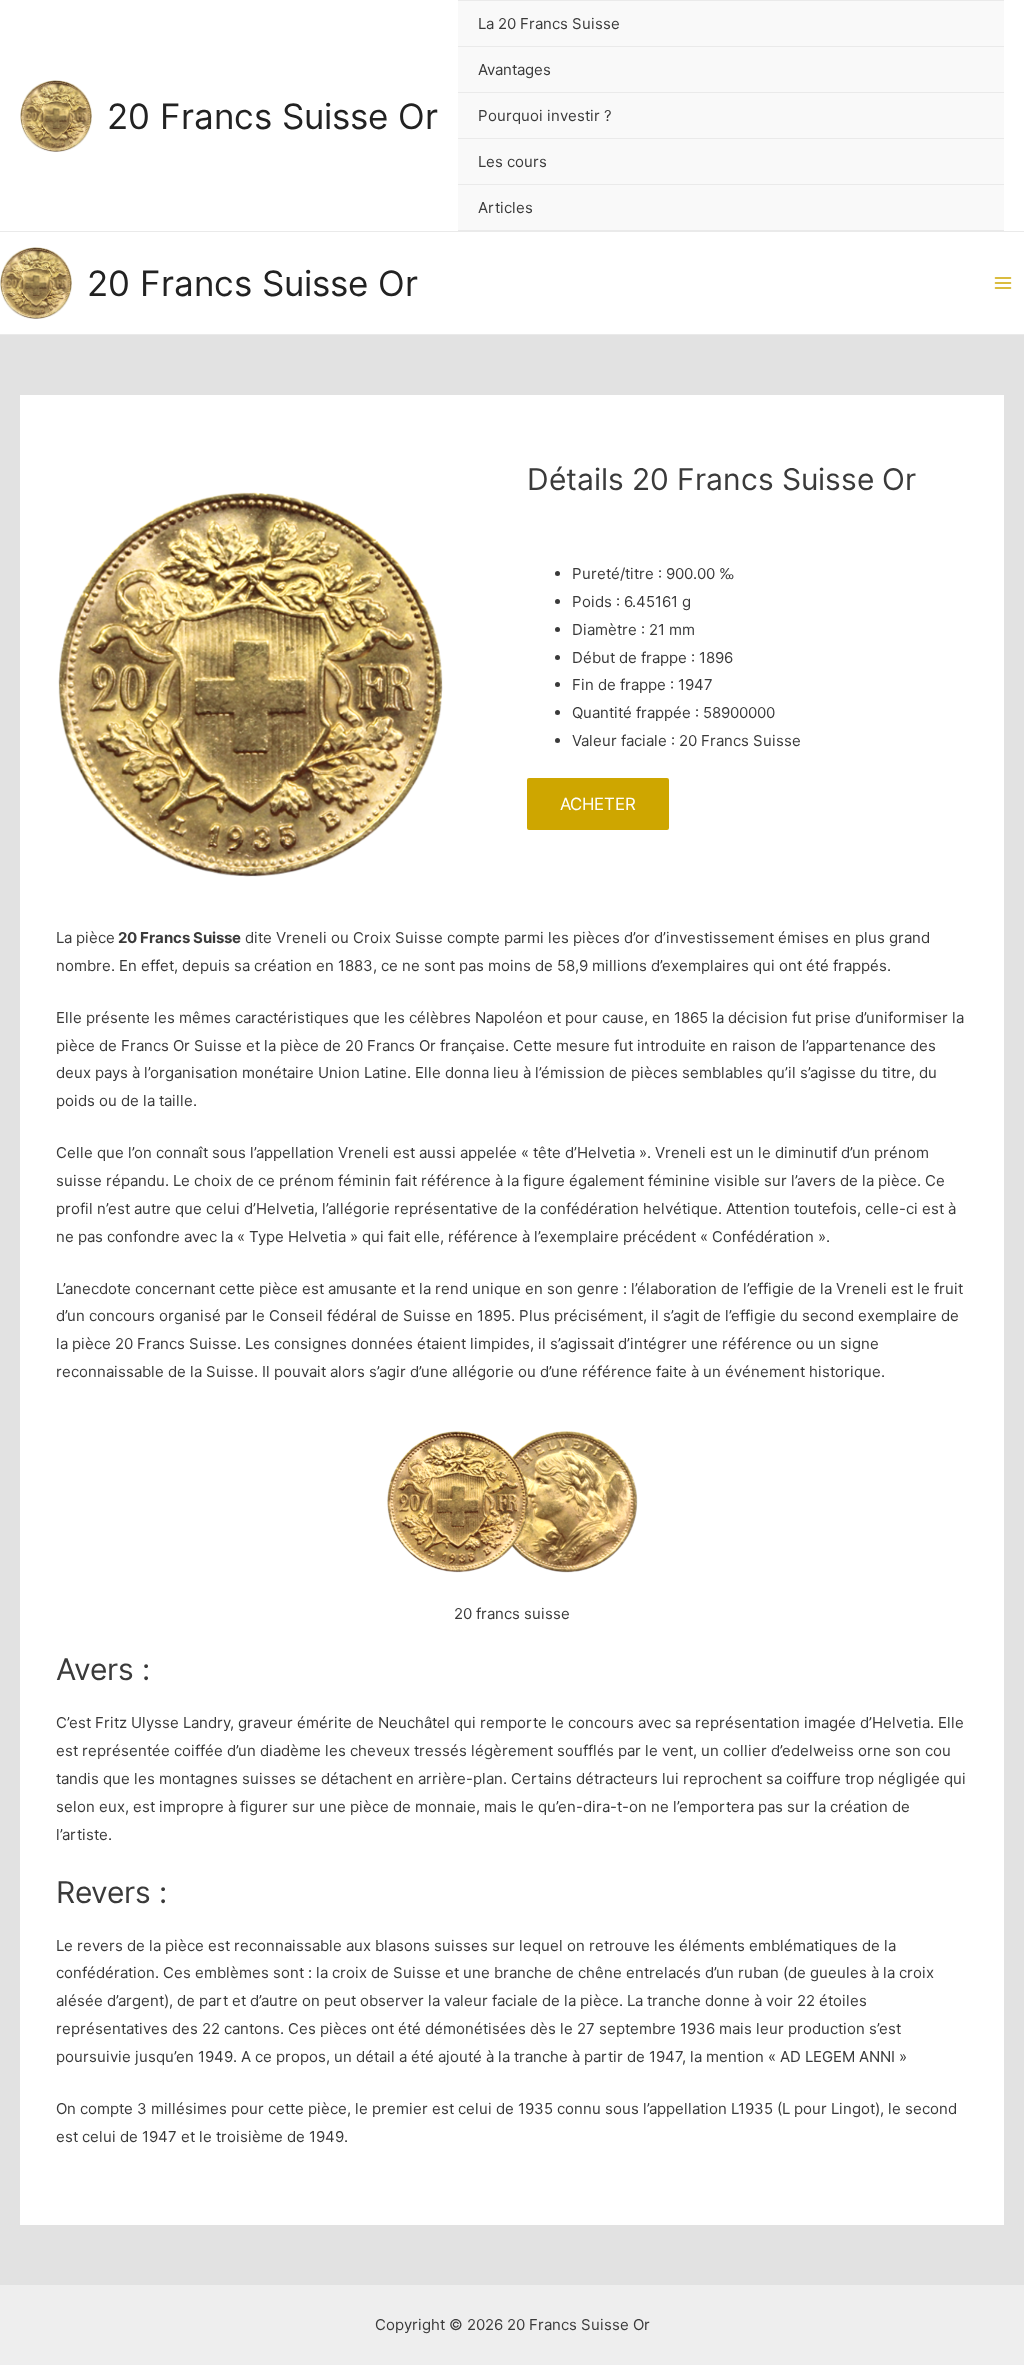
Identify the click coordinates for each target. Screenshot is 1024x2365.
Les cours (512, 161)
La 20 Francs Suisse (549, 23)
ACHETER (598, 804)
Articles (505, 207)
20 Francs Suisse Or (272, 116)
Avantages (514, 69)
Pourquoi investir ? (545, 115)
